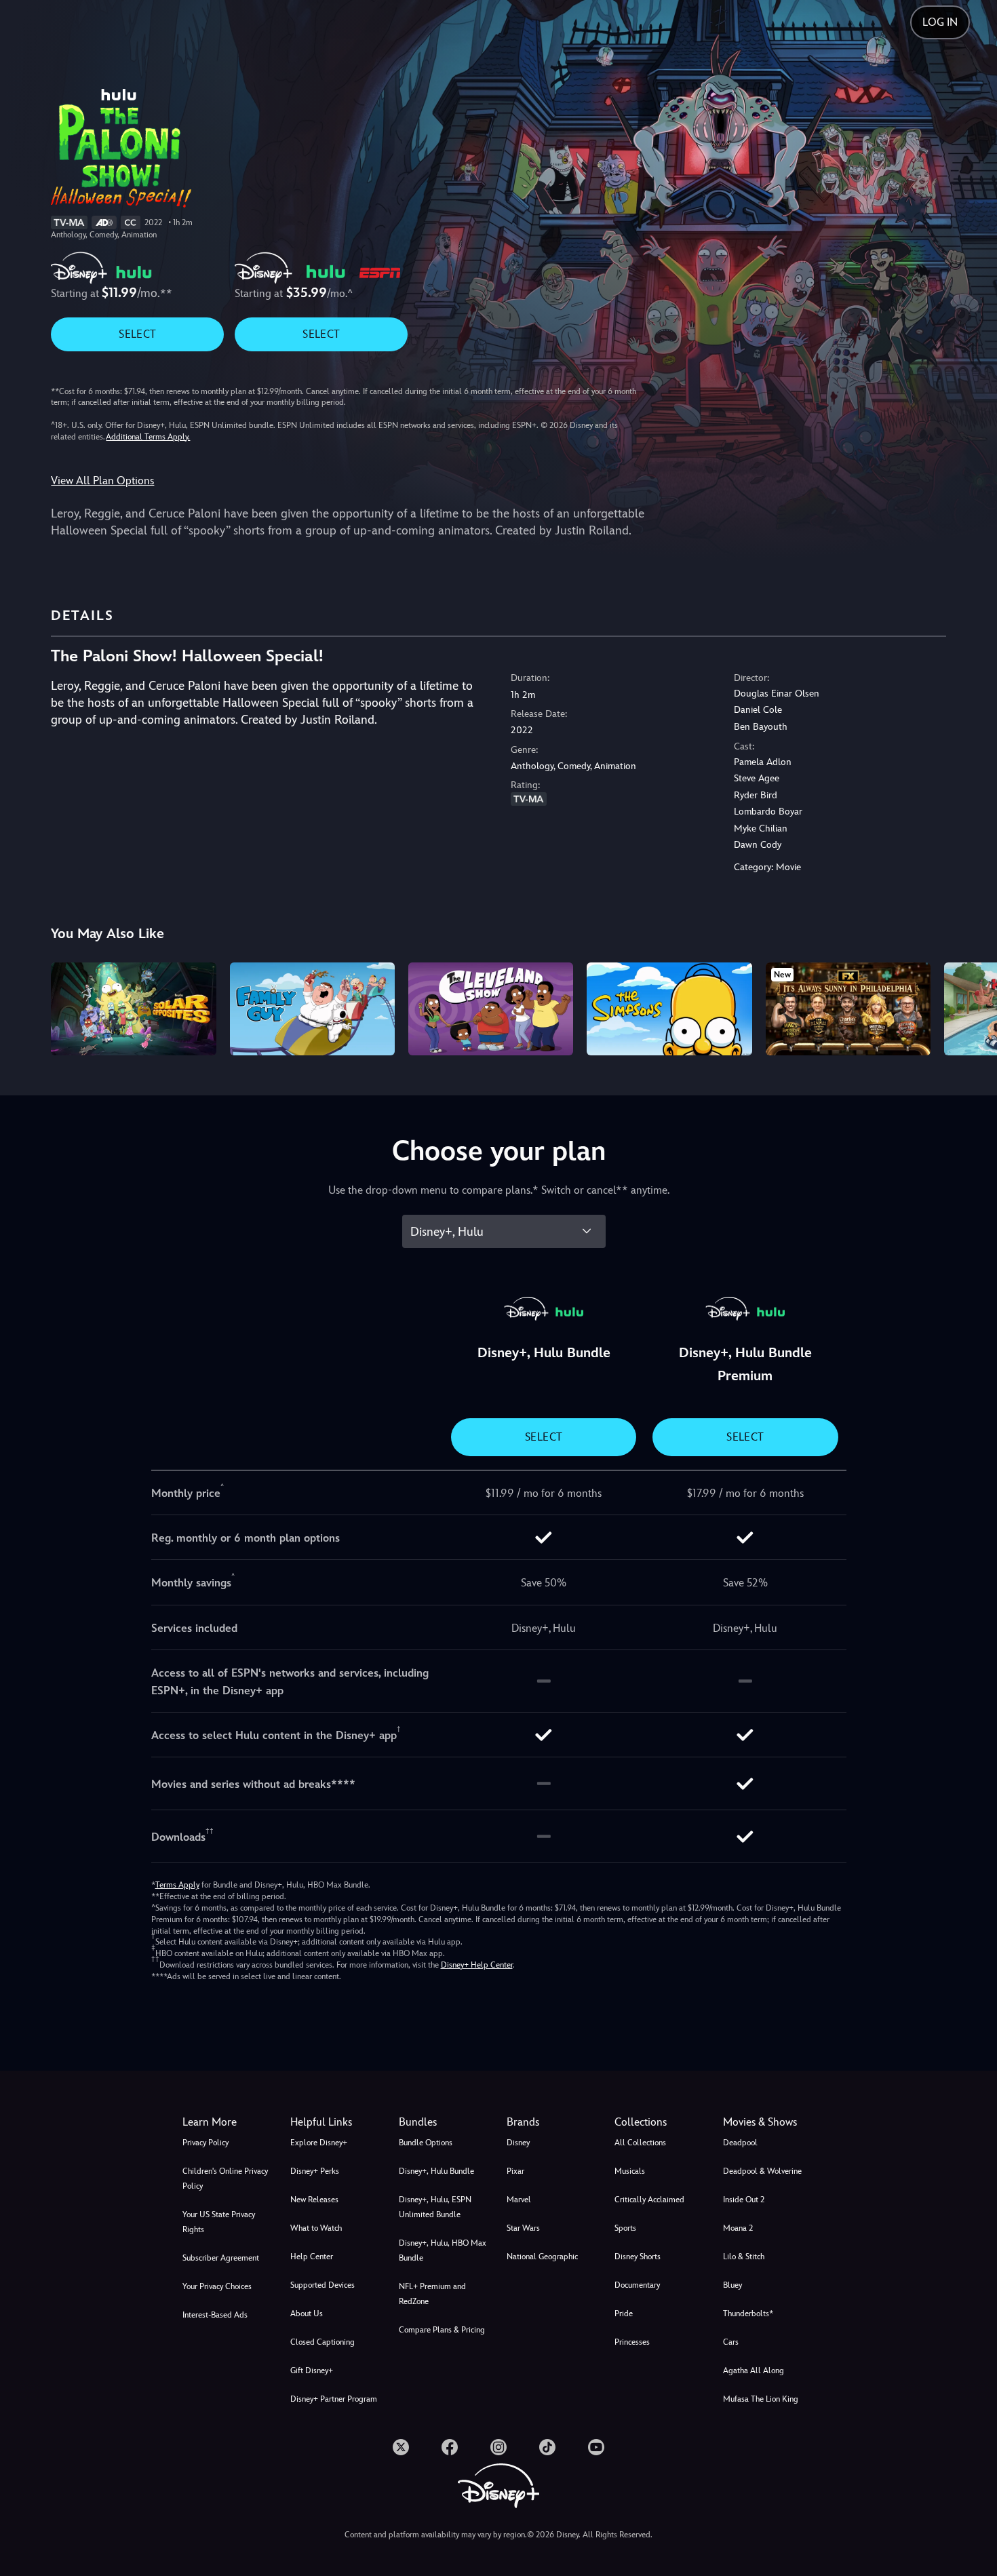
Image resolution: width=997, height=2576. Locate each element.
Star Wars (523, 2228)
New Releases (314, 2200)
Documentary (637, 2285)
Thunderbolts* (748, 2314)
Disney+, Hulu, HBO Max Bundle (443, 2250)
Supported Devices (322, 2285)
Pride (624, 2314)
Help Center (312, 2257)
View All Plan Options (102, 481)
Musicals (630, 2171)
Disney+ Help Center (477, 1965)
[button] (336, 2122)
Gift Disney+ (312, 2370)
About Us (307, 2314)
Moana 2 (738, 2228)
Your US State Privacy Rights (219, 2222)
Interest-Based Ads (215, 2315)
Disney (518, 2143)
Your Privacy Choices (217, 2286)
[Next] (971, 1007)
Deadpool (740, 2143)
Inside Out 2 (744, 2200)
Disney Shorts (638, 2257)
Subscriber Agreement (221, 2258)
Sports (625, 2228)
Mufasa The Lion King (761, 2399)
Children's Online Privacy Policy (225, 2179)
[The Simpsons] (669, 1009)
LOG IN (940, 22)
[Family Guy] (312, 1009)
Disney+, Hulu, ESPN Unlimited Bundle (435, 2207)
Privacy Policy (206, 2143)
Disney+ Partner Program (334, 2399)
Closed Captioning (322, 2342)
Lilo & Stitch (744, 2257)
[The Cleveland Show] (491, 1009)
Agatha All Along (754, 2370)
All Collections (640, 2143)
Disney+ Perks (315, 2171)
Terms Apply (177, 1885)
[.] (401, 2447)
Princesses (632, 2342)
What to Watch (316, 2228)
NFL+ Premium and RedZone (432, 2294)
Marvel (519, 2200)
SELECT (137, 334)
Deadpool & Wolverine (762, 2171)
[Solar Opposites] (133, 1009)
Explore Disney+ (319, 2143)
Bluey (732, 2285)
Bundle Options (426, 2143)
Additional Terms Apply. (148, 437)
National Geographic (542, 2257)
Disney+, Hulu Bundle (436, 2171)
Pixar (515, 2171)
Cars (731, 2342)
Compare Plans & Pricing (442, 2330)
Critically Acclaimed (649, 2200)
